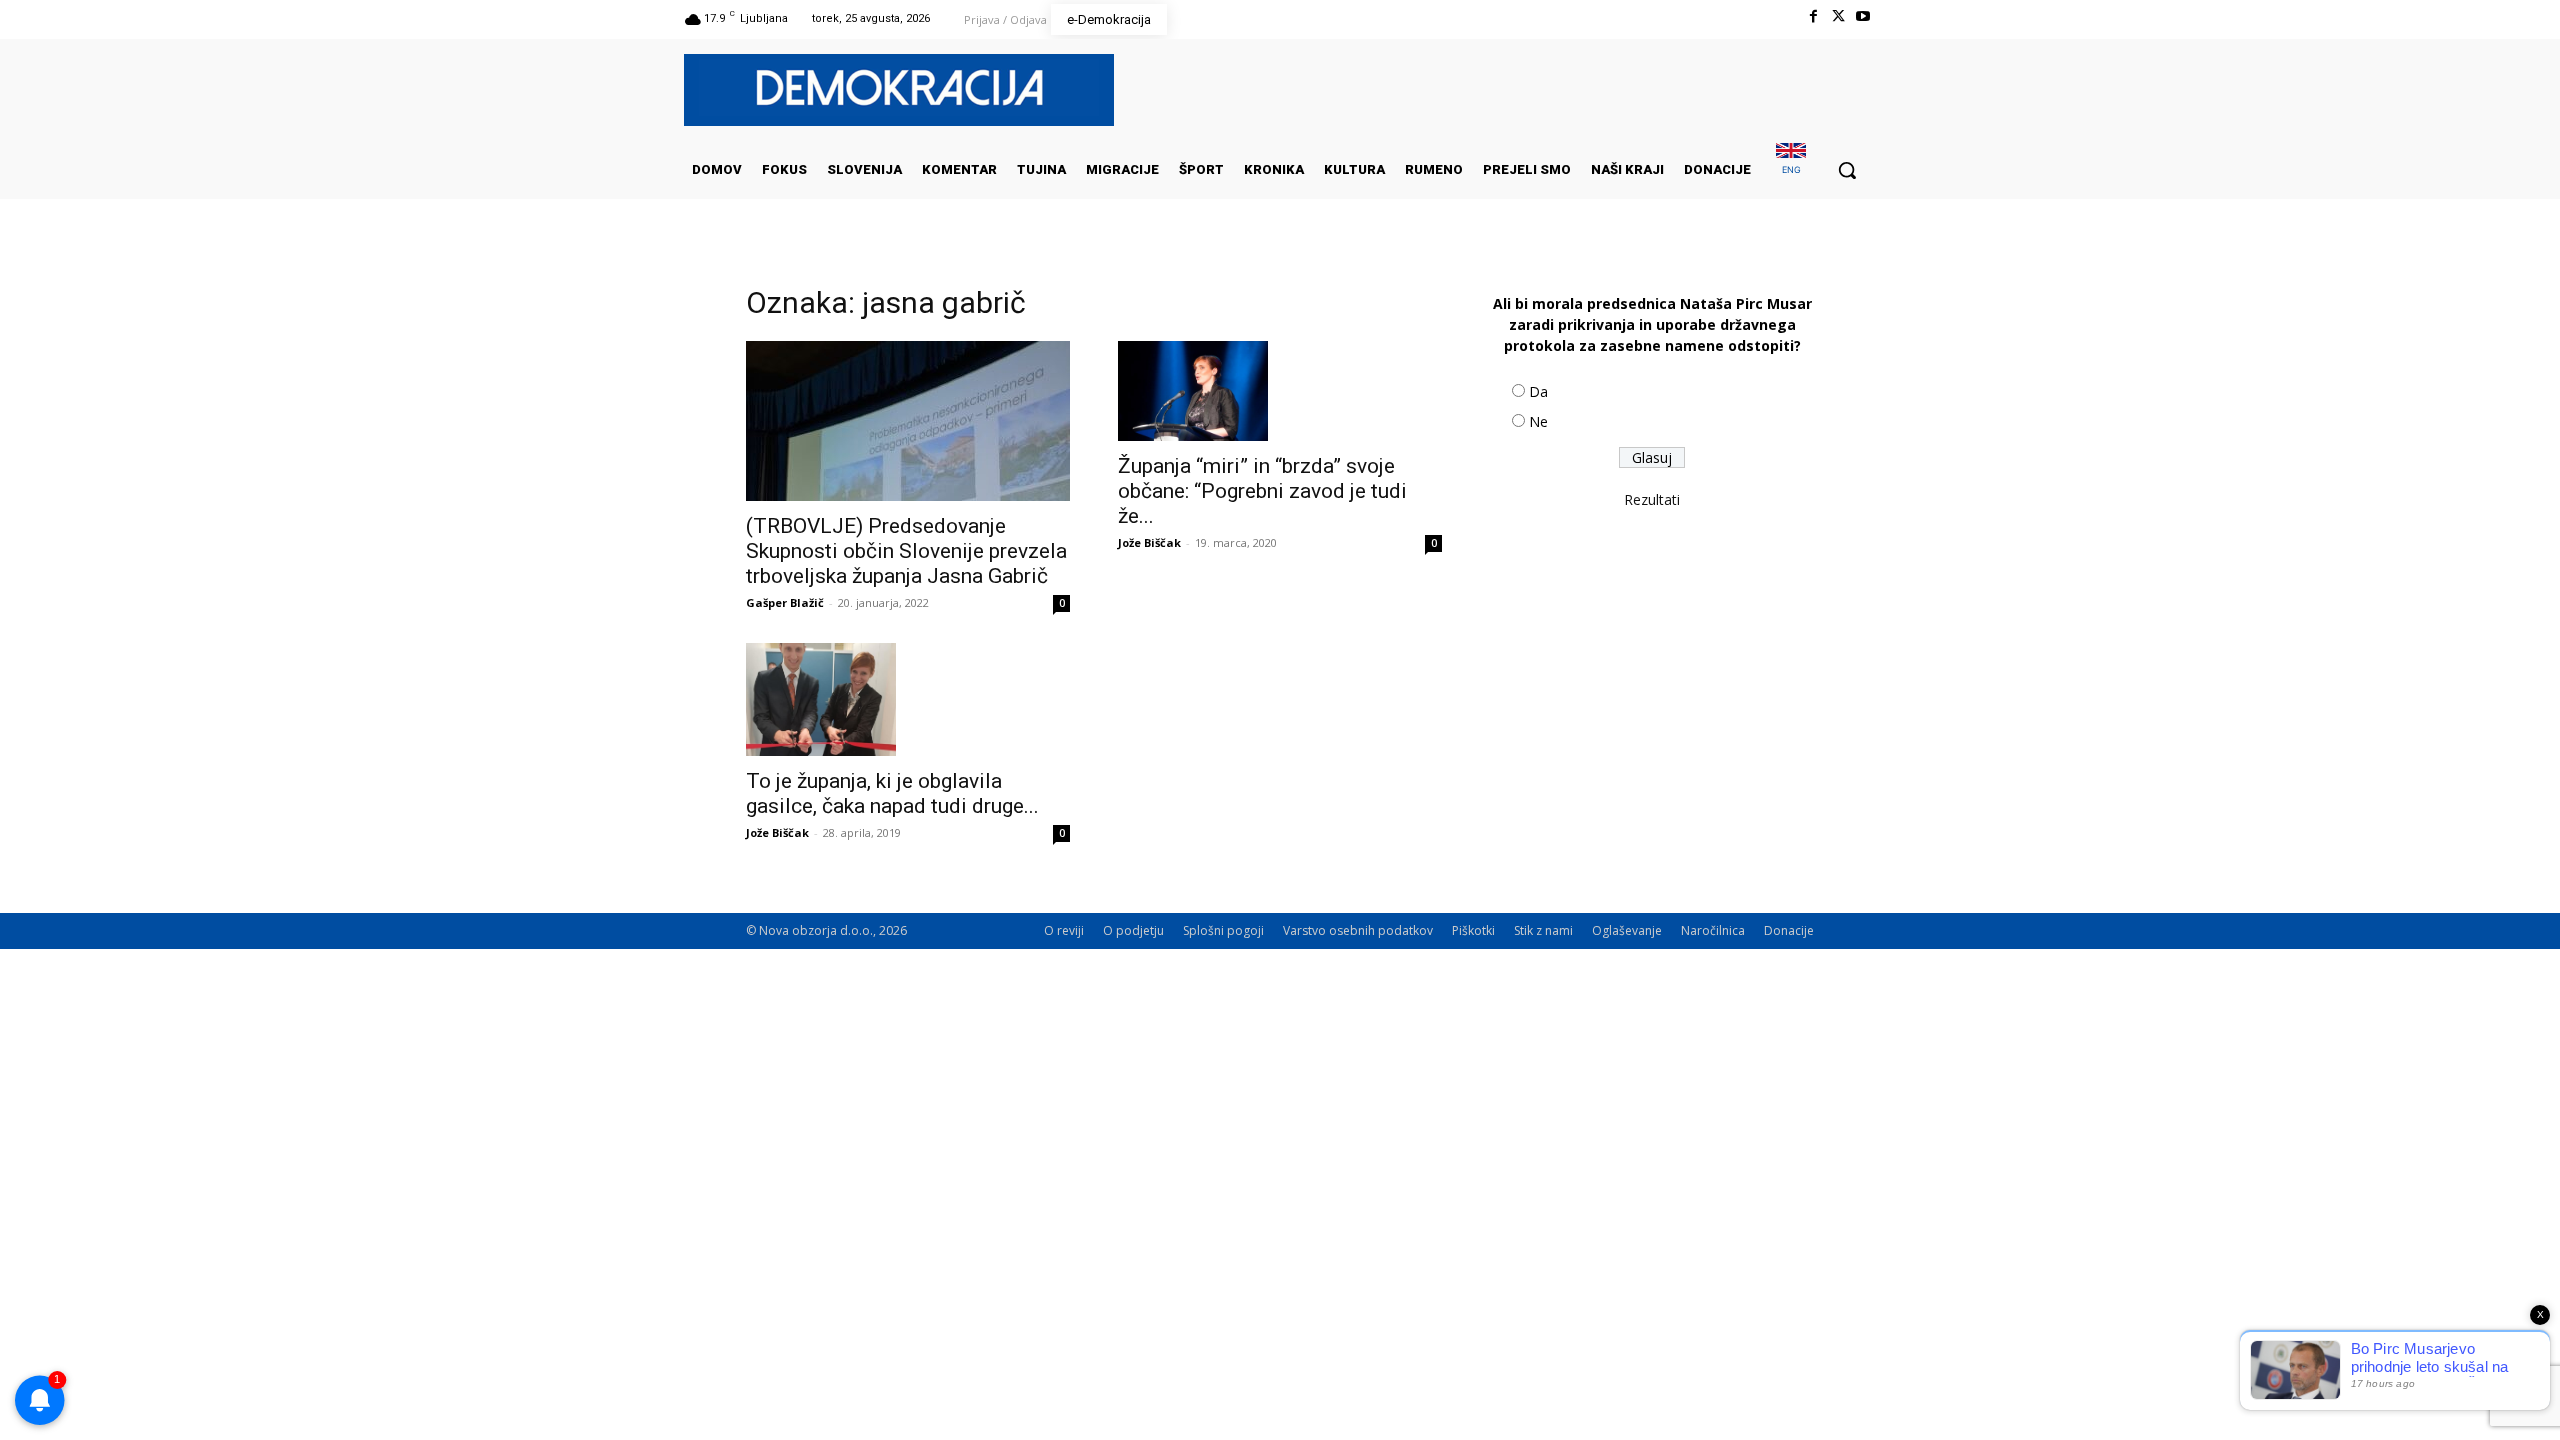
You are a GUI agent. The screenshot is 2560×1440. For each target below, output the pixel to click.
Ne (1538, 421)
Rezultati (1652, 499)
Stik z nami (1543, 930)
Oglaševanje (1627, 930)
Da (1538, 391)
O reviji (1064, 930)
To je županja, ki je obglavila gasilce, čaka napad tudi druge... (892, 793)
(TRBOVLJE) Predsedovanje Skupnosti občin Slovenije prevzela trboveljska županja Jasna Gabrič (906, 551)
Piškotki (1473, 930)
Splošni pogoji (1223, 930)
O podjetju (1133, 930)
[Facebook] (1812, 16)
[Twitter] (1838, 16)
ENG (1791, 169)
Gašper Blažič (785, 602)
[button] (1847, 170)
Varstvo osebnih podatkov (1358, 930)
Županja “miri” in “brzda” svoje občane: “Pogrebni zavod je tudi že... (1262, 491)
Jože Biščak (1149, 542)
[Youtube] (1863, 16)
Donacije (1789, 930)
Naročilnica (1713, 930)
